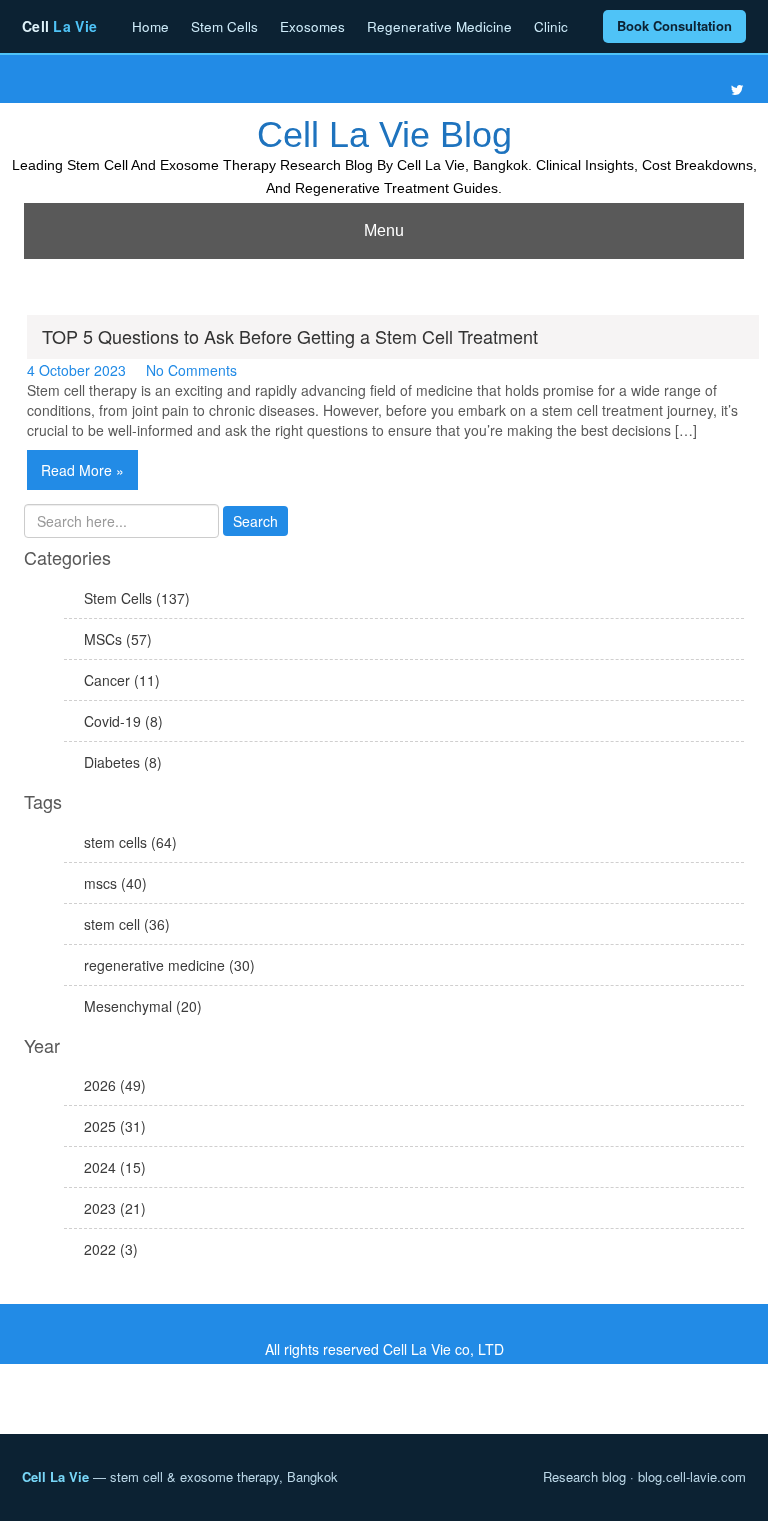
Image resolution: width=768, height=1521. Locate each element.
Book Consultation (674, 25)
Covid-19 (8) (123, 721)
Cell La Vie (55, 1476)
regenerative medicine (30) (169, 965)
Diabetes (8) (123, 762)
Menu (384, 230)
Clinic (551, 26)
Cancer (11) (122, 680)
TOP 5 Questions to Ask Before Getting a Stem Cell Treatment (290, 336)
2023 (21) (115, 1208)
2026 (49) (115, 1085)
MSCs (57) (118, 639)
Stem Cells (224, 26)
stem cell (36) (127, 924)
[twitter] (737, 90)
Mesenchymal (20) (143, 1006)
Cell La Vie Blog (384, 134)
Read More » (82, 470)
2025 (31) (115, 1126)
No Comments (191, 370)
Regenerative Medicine (439, 26)
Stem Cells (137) (137, 598)
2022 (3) (111, 1249)
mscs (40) (115, 883)
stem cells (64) (130, 842)
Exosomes (312, 26)
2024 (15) (115, 1167)
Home (150, 26)
